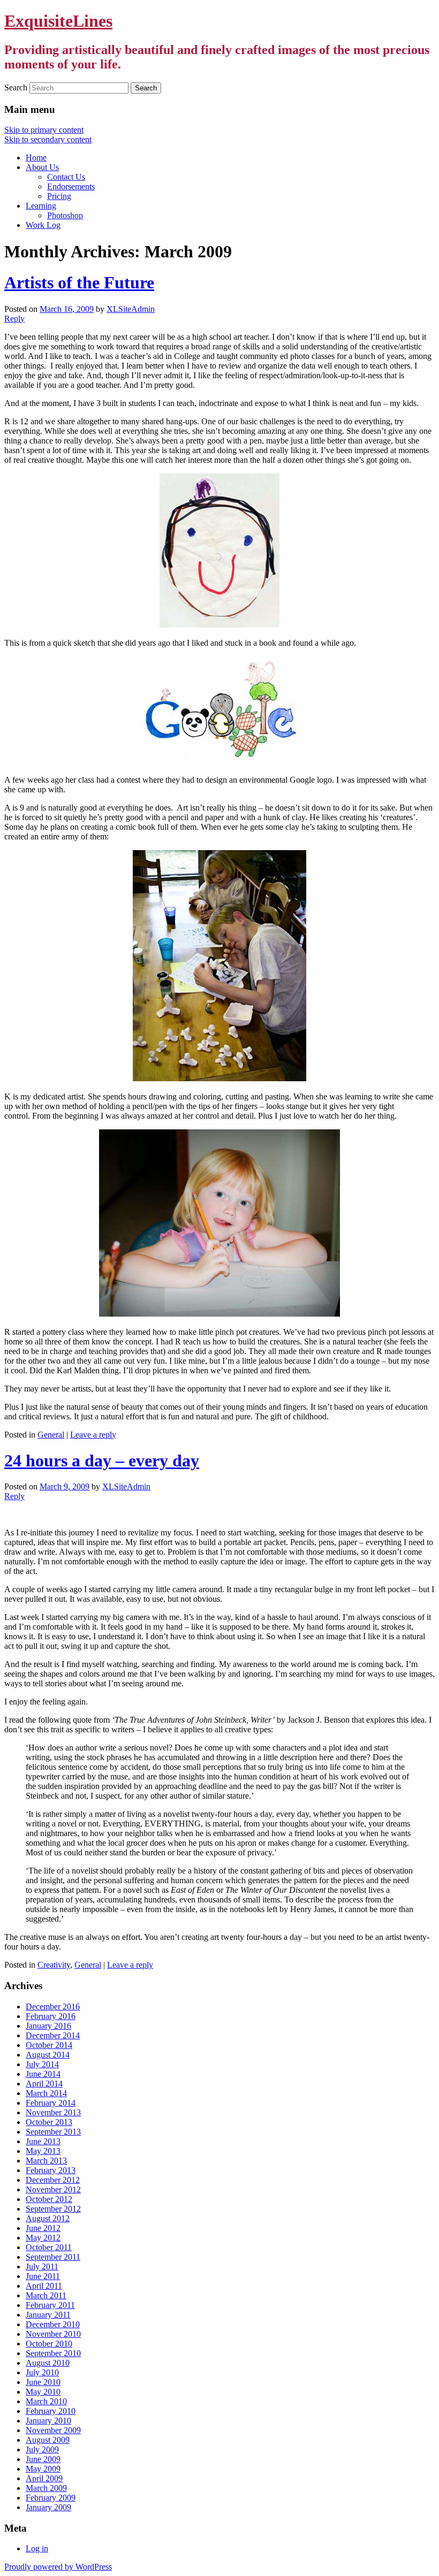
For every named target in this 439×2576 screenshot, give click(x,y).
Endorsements (71, 186)
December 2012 (53, 2180)
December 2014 (53, 2035)
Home (36, 158)
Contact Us (66, 177)
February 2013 (51, 2170)
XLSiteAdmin (131, 309)
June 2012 (43, 2228)
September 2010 (53, 2353)
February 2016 (51, 2016)
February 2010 (51, 2411)
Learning (41, 206)
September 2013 (53, 2132)
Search (16, 87)
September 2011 (53, 2257)
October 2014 (49, 2045)
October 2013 (49, 2122)
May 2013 (43, 2151)
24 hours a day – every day (102, 1461)
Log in (37, 2548)
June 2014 (43, 2074)
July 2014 (42, 2064)
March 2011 (46, 2295)
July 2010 (42, 2372)
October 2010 (49, 2344)
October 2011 (49, 2247)
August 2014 (48, 2055)
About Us (42, 167)
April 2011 (44, 2286)
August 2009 (48, 2440)
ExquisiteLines (58, 21)
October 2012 (49, 2199)
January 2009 (48, 2507)
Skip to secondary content (48, 139)
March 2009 (46, 2488)
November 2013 (53, 2112)
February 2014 (51, 2103)
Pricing (59, 196)
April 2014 (44, 2084)
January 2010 (48, 2421)
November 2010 (53, 2334)
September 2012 (53, 2209)
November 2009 (53, 2430)
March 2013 (46, 2161)
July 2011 (42, 2267)
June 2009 (43, 2459)
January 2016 (48, 2026)
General (51, 1435)
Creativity (54, 1965)
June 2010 (43, 2382)
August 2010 (48, 2363)
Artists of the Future (79, 282)
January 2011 (48, 2315)
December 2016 (53, 2006)
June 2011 (43, 2276)
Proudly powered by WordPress (58, 2567)
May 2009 (43, 2469)
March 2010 (46, 2401)
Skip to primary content (44, 130)
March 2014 (46, 2093)
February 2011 (50, 2305)
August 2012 (48, 2218)
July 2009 (42, 2449)
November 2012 (53, 2189)
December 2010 (53, 2324)
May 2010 (43, 2392)
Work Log (43, 225)
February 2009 (51, 2498)
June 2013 (43, 2141)
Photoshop (65, 215)
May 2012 (43, 2238)
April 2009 (44, 2478)
